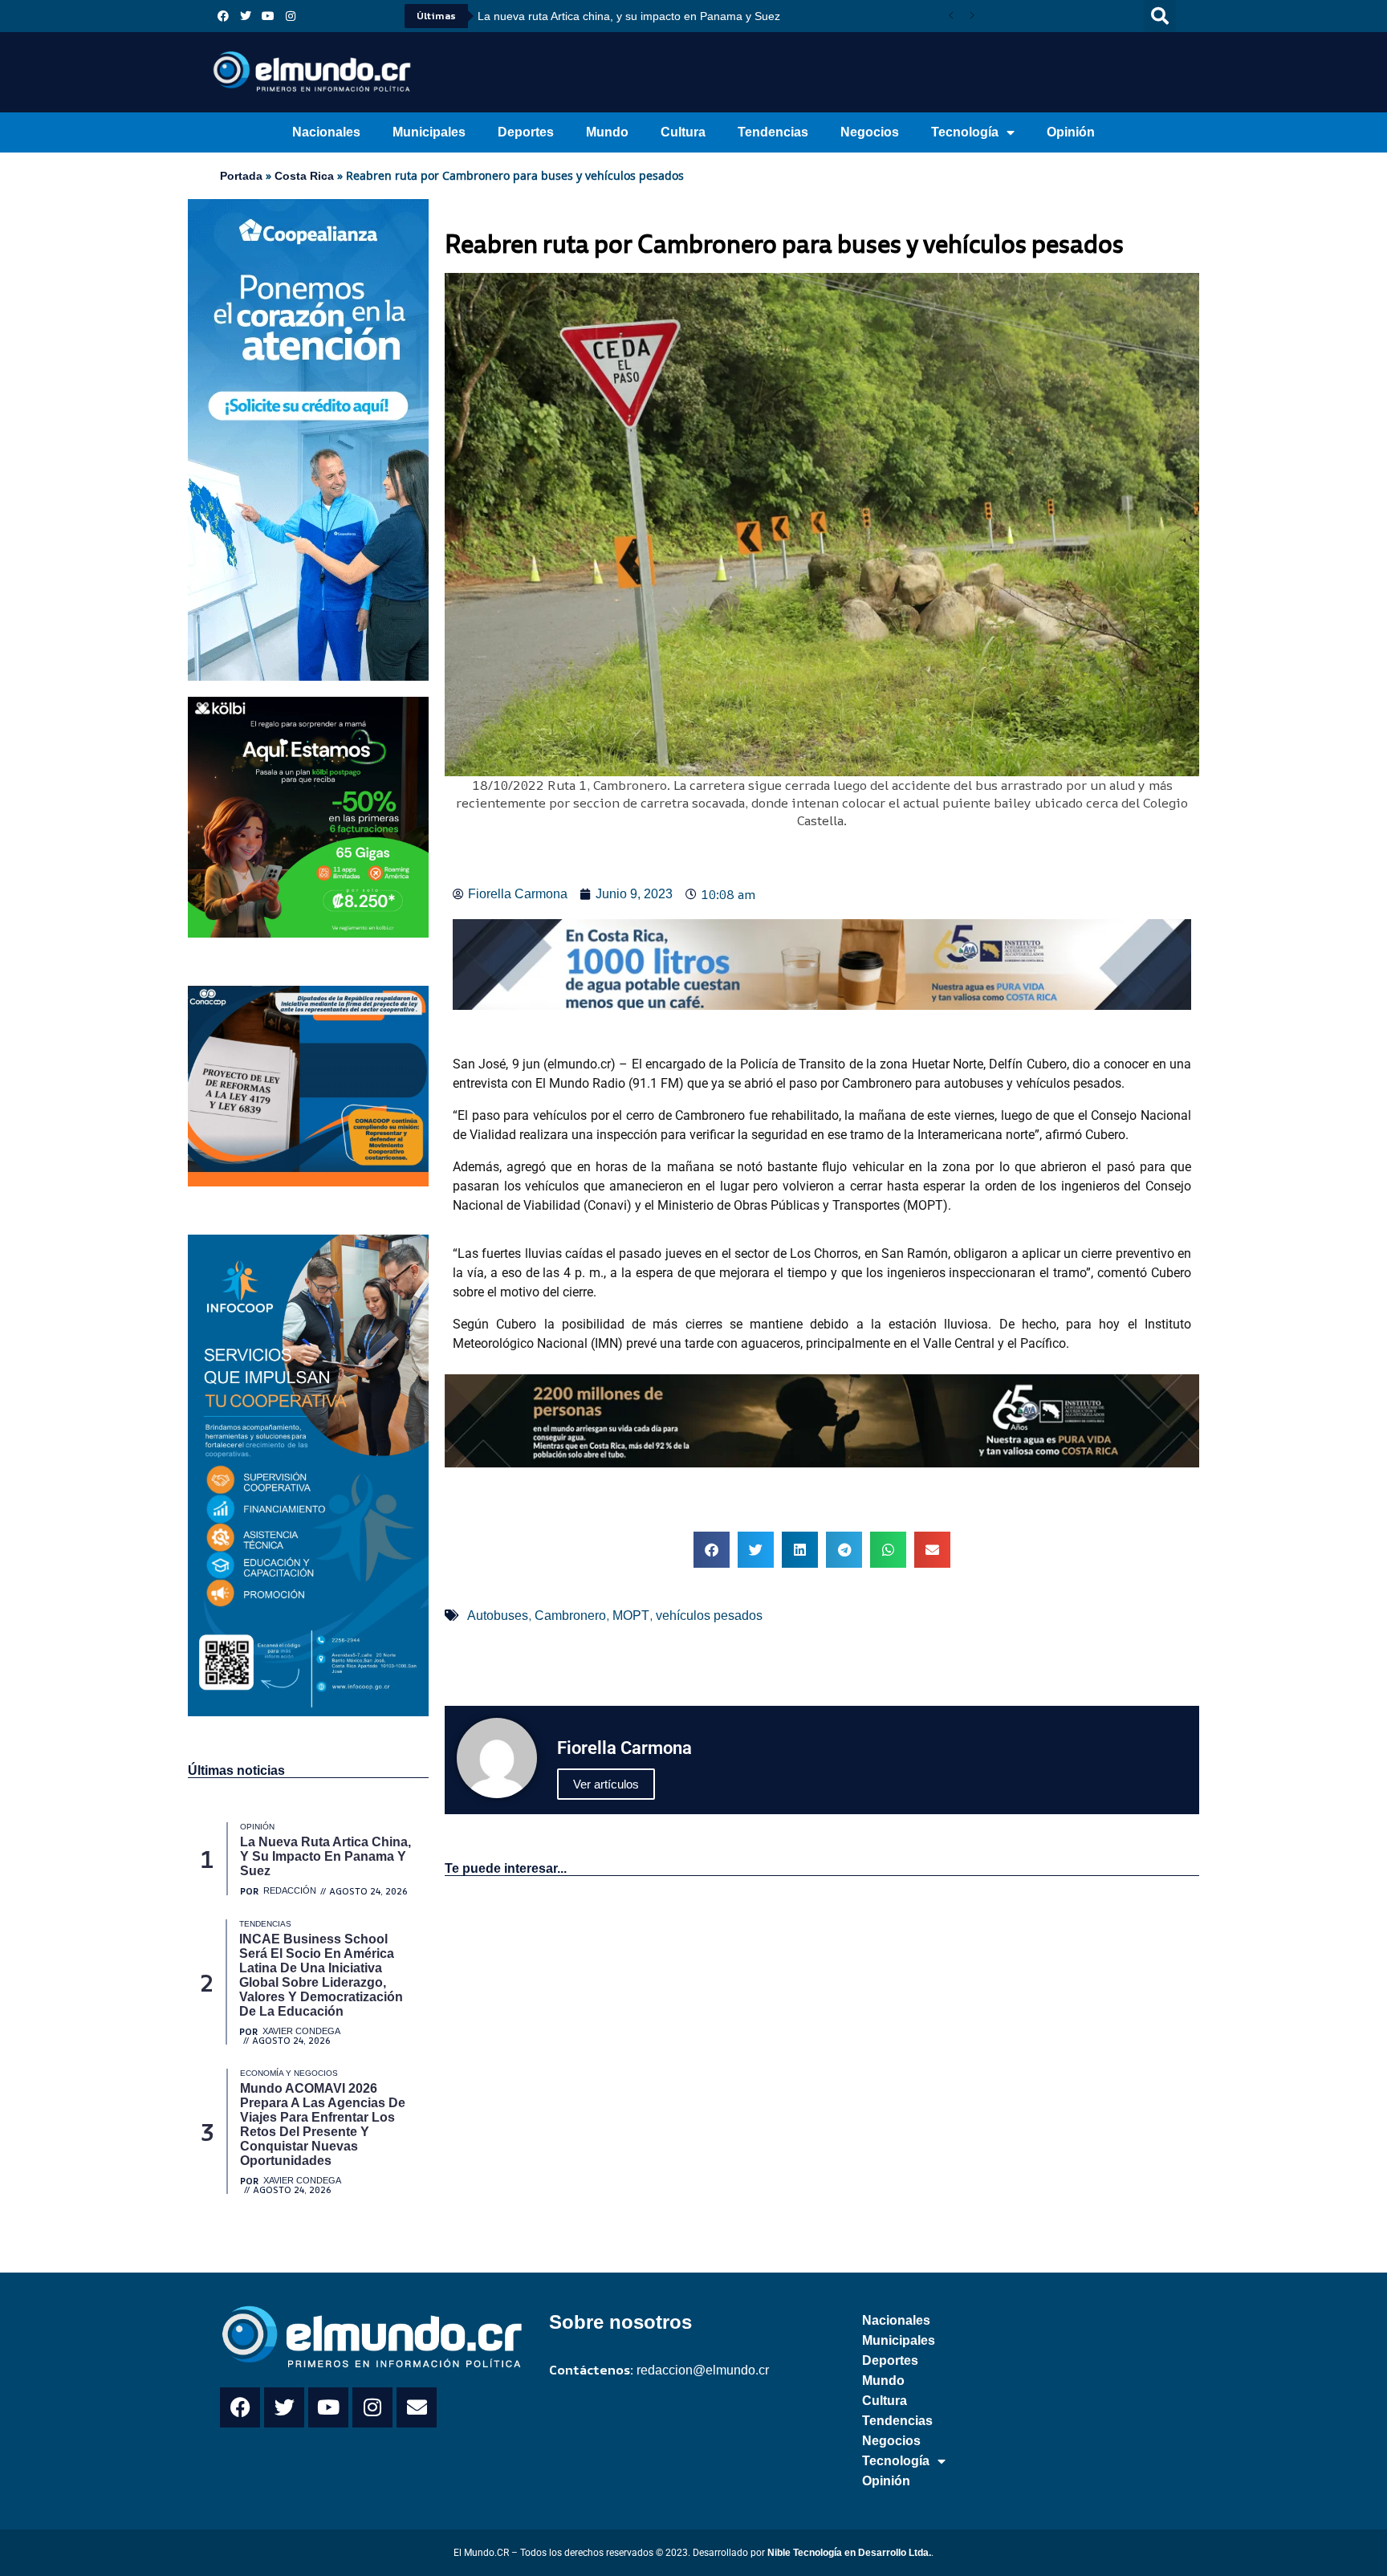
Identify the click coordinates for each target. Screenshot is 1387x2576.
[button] (1160, 16)
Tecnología (965, 132)
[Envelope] (417, 2407)
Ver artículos (606, 1784)
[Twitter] (246, 16)
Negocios (870, 132)
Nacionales (326, 132)
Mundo (607, 132)
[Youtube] (268, 16)
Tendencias (773, 132)
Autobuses (498, 1616)
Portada (241, 176)
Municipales (429, 132)
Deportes (526, 132)
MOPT (631, 1616)
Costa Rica (304, 176)
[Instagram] (291, 16)
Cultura (683, 132)
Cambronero (570, 1616)
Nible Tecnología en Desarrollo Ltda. (849, 2553)
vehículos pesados (709, 1616)
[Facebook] (223, 16)
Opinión (1071, 132)
